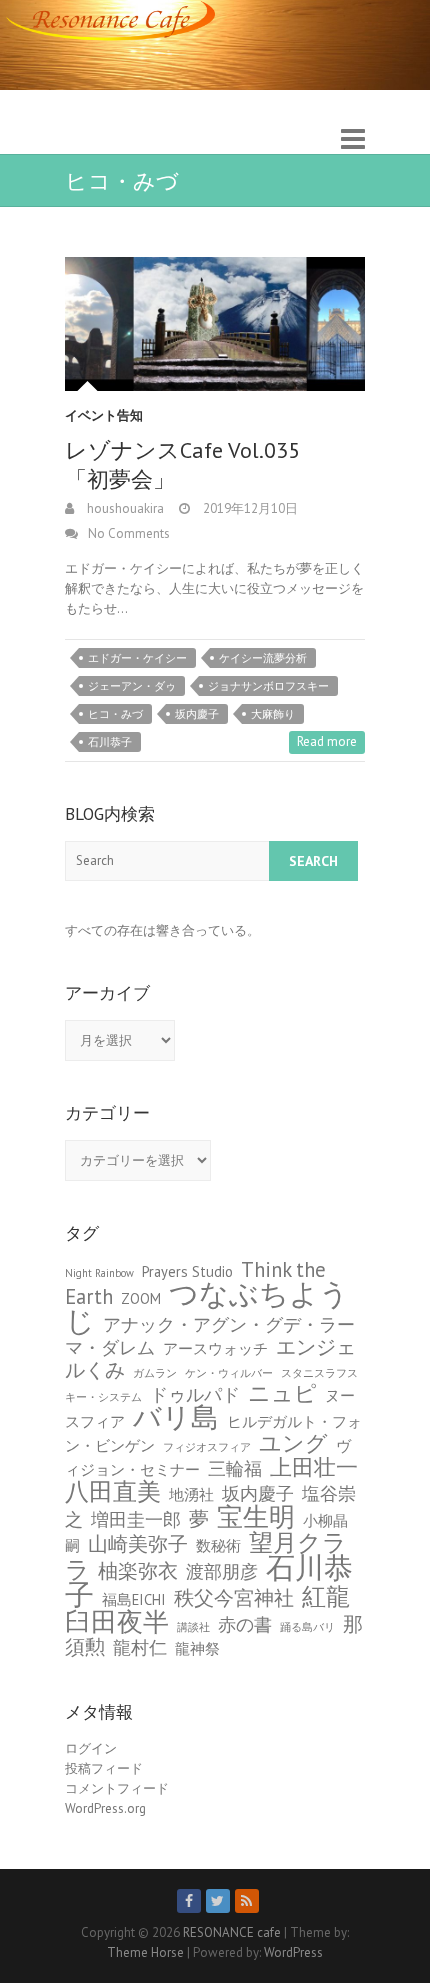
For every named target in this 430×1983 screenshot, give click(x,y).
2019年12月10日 (249, 508)
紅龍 (326, 1596)
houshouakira (124, 508)
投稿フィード (104, 1768)
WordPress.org (105, 1808)
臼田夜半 (117, 1621)
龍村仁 (140, 1647)
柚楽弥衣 (138, 1570)
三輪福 (235, 1468)
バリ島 (176, 1417)
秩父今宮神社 (234, 1597)
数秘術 (218, 1545)
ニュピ (282, 1392)
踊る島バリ (307, 1627)
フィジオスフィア (207, 1447)
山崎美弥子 (138, 1543)
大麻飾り (273, 714)
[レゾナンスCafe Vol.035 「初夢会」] (215, 324)
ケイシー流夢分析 (263, 658)
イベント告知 (104, 415)
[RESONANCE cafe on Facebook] (189, 1901)
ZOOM (141, 1298)
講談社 (193, 1627)
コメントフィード (117, 1788)
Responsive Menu (353, 139)
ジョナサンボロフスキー (268, 686)
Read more (327, 741)
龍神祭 (197, 1648)
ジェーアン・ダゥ (132, 686)
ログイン (91, 1748)
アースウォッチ (215, 1348)
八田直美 (113, 1491)
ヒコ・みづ (115, 714)
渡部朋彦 (222, 1571)
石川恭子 (110, 742)
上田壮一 (314, 1466)
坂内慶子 (197, 714)
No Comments (129, 533)
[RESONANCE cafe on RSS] (247, 1901)
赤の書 (245, 1624)
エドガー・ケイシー (137, 658)
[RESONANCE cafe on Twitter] (218, 1901)
